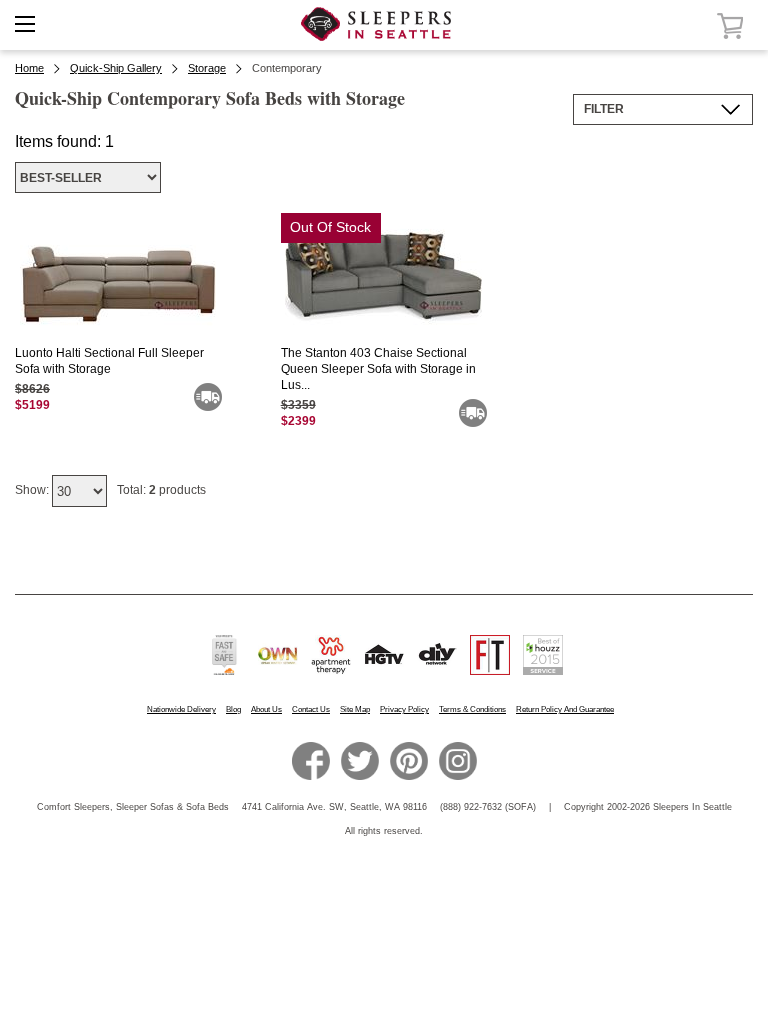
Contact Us (311, 709)
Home (29, 68)
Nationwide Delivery (181, 709)
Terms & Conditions (472, 709)
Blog (233, 709)
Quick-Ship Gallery (116, 68)
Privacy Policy (404, 709)
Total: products (161, 490)
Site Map (355, 709)
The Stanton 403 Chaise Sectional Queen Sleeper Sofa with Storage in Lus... (378, 369)
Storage (207, 68)
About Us (266, 709)
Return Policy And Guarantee (565, 709)
